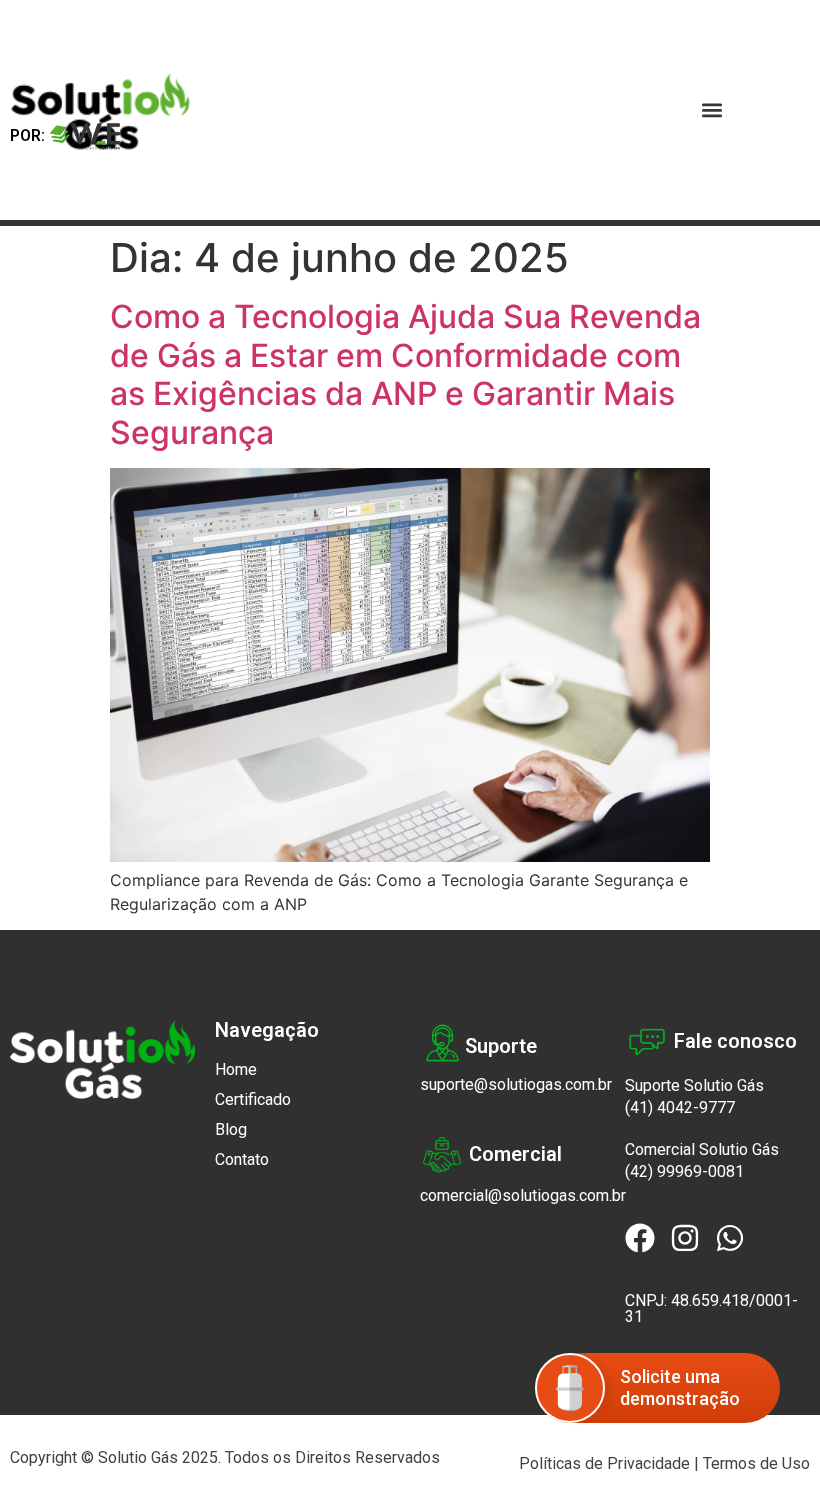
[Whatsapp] (730, 1238)
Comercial (515, 1154)
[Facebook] (640, 1238)
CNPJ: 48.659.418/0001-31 (711, 1308)
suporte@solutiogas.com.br (516, 1084)
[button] (711, 110)
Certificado (253, 1099)
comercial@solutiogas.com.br (523, 1195)
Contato (242, 1159)
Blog (231, 1129)
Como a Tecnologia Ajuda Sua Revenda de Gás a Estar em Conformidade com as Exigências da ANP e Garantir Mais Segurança (405, 374)
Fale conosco (735, 1041)
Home (236, 1069)
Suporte (501, 1046)
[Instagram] (685, 1238)
